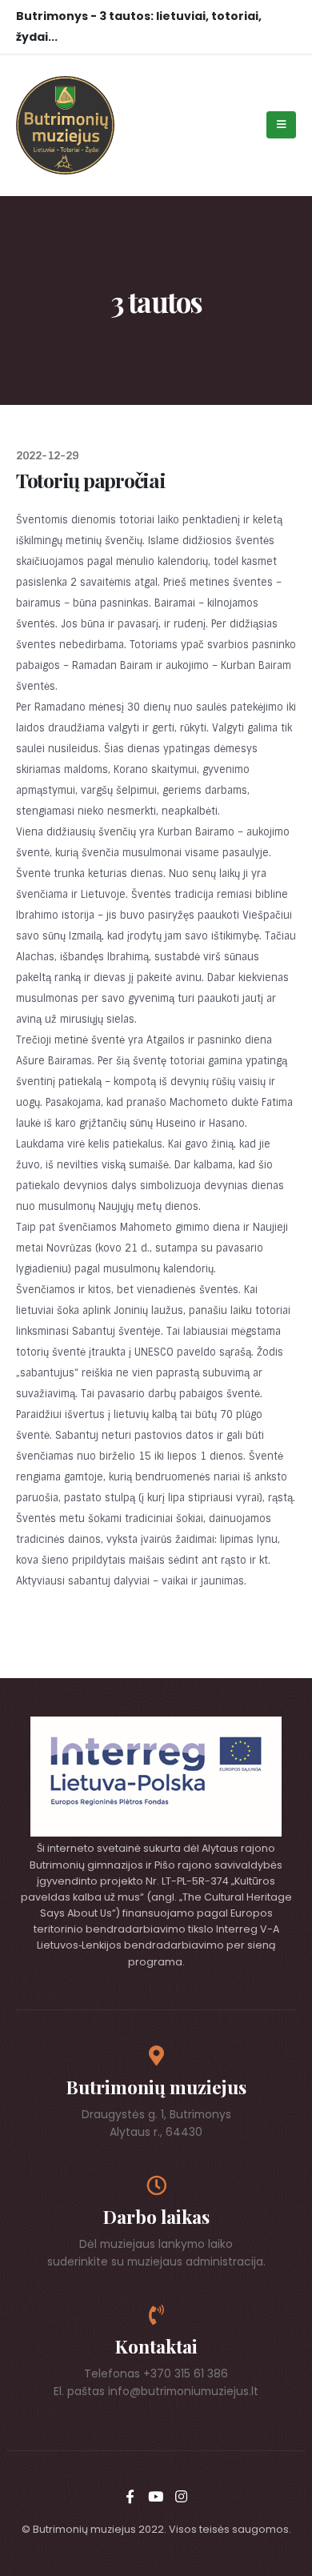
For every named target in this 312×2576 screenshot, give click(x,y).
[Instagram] (182, 2496)
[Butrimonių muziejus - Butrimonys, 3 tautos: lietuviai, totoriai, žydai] (65, 125)
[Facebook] (130, 2496)
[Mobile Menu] (281, 125)
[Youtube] (156, 2496)
